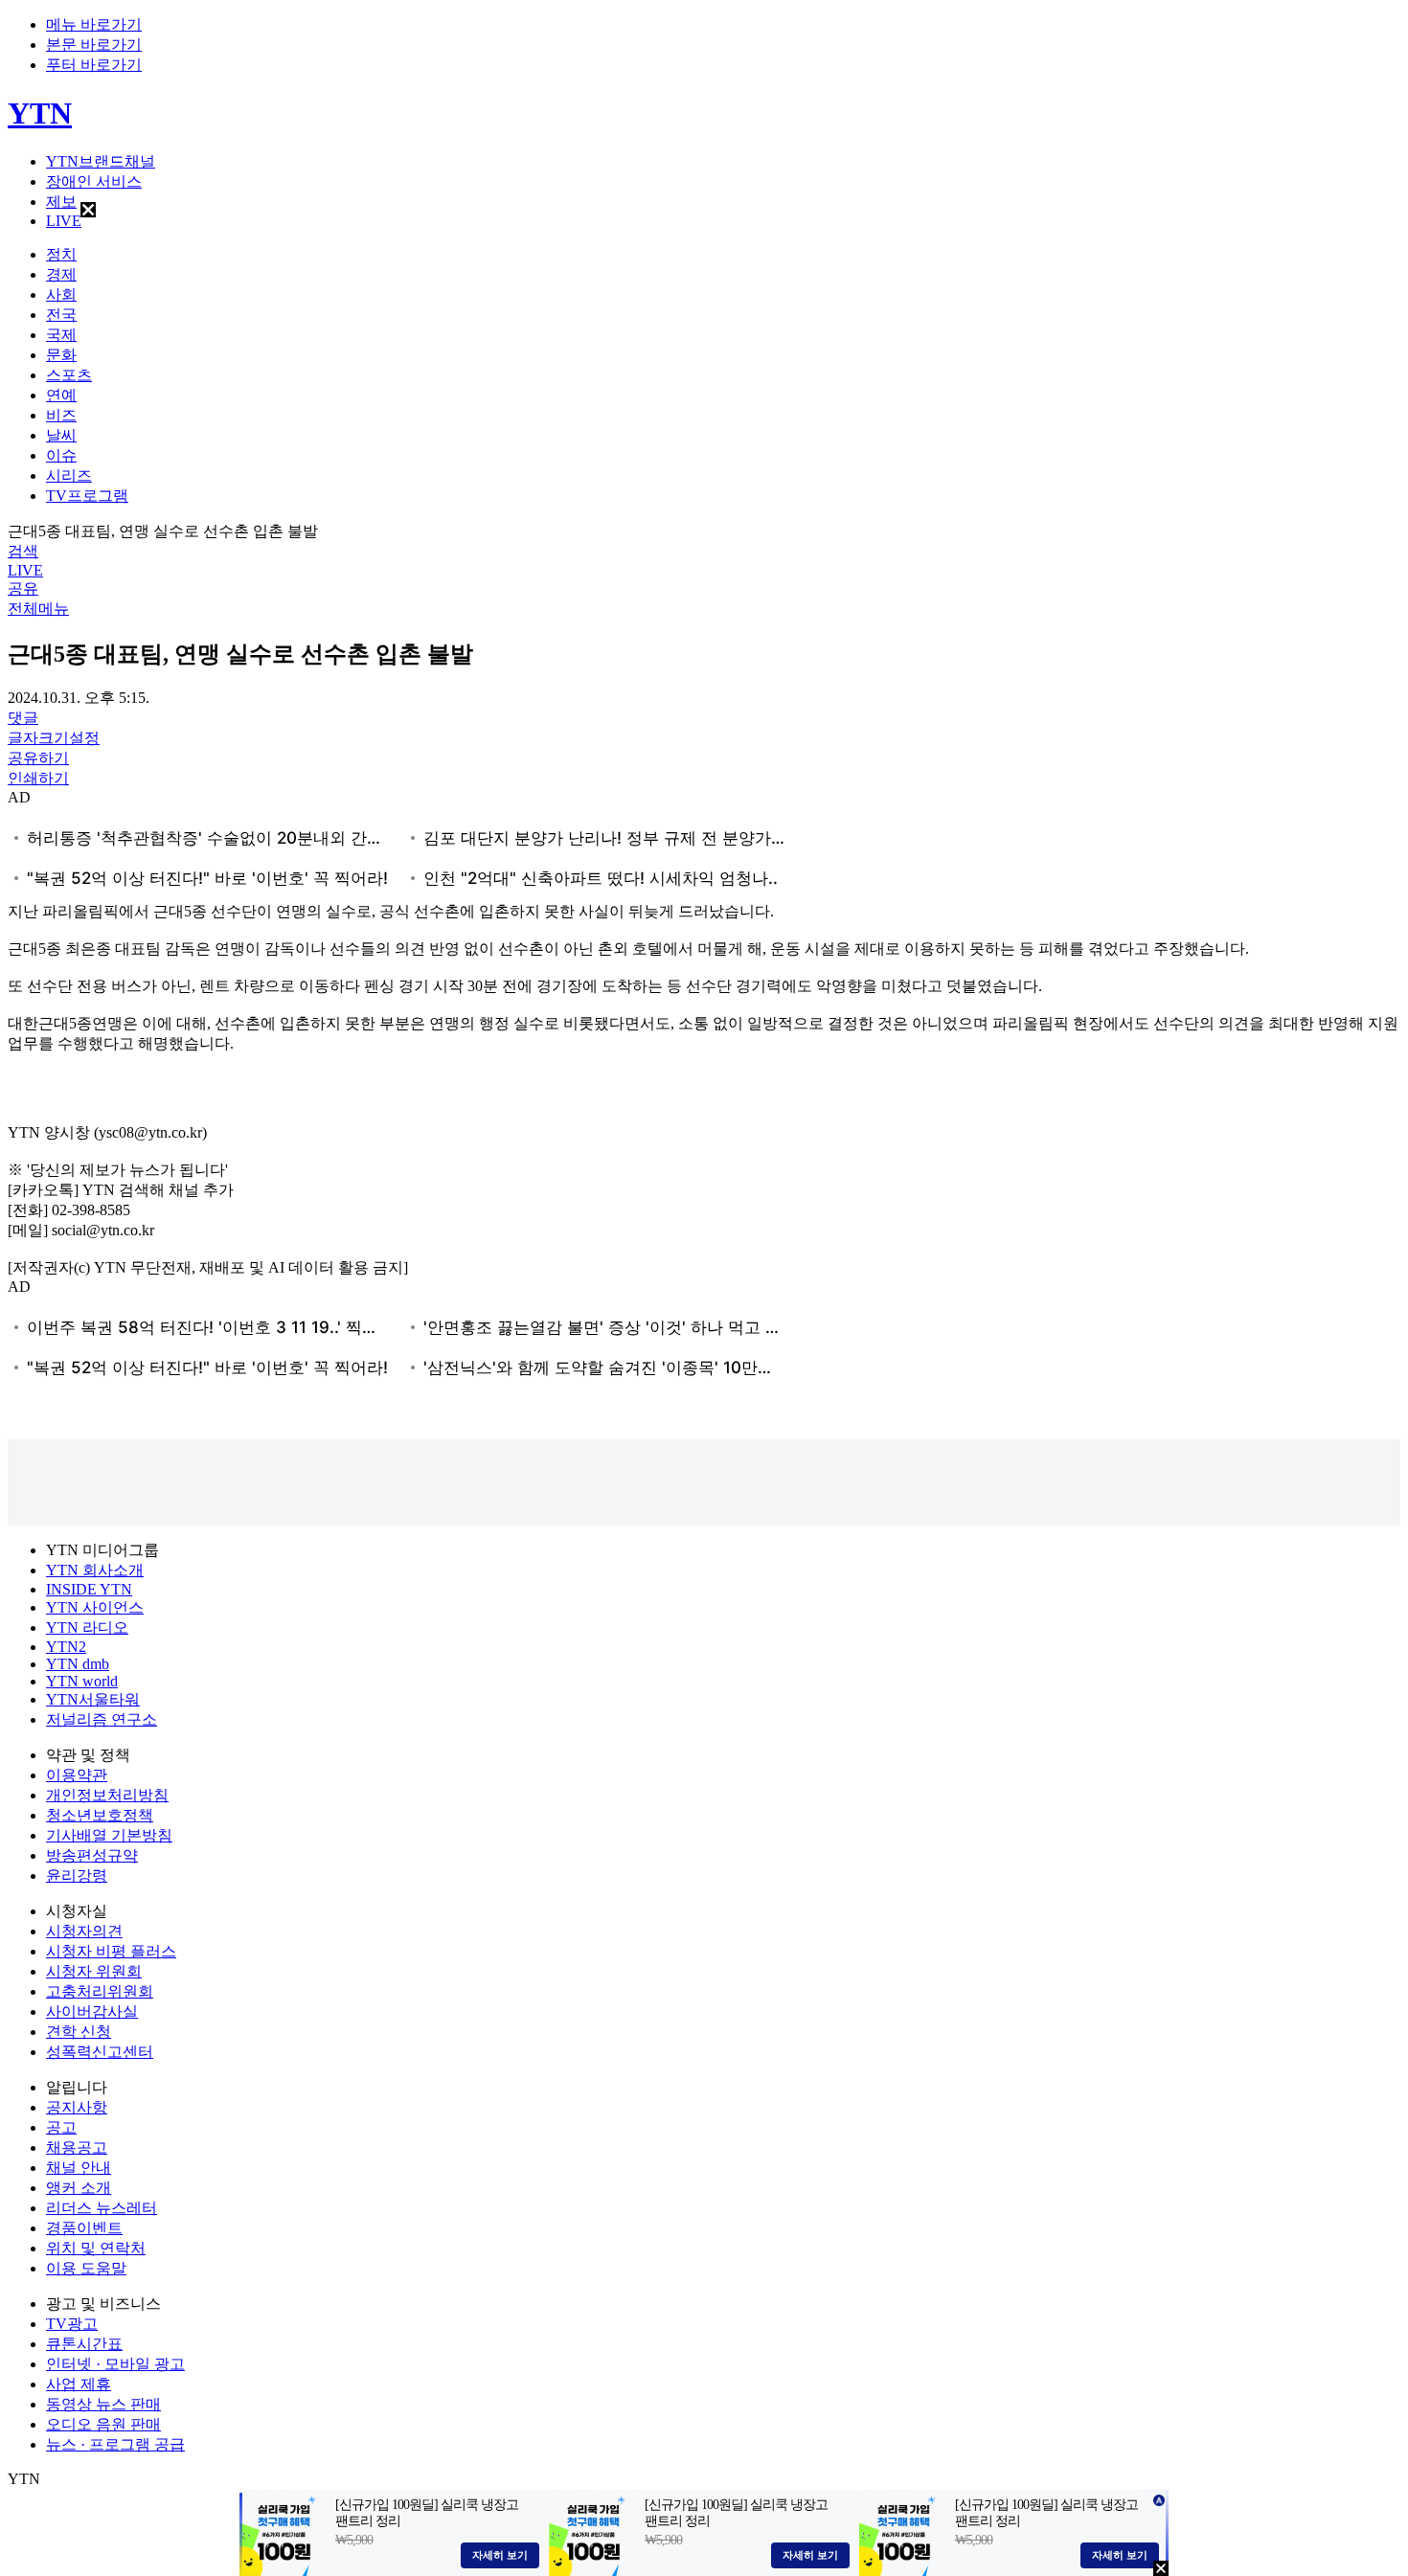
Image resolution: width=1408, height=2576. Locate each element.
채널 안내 (79, 2168)
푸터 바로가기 (94, 65)
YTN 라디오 (87, 1627)
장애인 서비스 (94, 181)
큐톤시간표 (84, 2344)
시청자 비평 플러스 (111, 1951)
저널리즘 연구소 (102, 1719)
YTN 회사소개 (95, 1570)
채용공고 (77, 2147)
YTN (40, 113)
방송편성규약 (92, 1855)
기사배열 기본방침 (109, 1835)
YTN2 (66, 1647)
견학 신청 (79, 2032)
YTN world (82, 1681)
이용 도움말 (86, 2268)
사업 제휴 (79, 2384)
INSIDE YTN (89, 1589)
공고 (61, 2127)
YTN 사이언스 (95, 1607)
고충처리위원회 (100, 1991)
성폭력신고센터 (100, 2052)
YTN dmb (78, 1664)
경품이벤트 (84, 2228)
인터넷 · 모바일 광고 (115, 2364)
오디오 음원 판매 (103, 2424)
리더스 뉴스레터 (102, 2208)
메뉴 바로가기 (94, 24)
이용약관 (77, 1775)
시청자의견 (84, 1931)
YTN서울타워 (93, 1699)
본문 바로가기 (94, 45)
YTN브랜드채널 (101, 161)
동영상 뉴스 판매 (103, 2404)
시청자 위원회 (94, 1971)
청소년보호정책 (100, 1815)
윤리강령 (77, 1876)
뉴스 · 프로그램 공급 (115, 2444)
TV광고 (72, 2324)
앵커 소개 (79, 2188)
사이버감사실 (92, 2011)
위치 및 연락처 (96, 2248)
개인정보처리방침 (107, 1795)
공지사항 (77, 2107)
